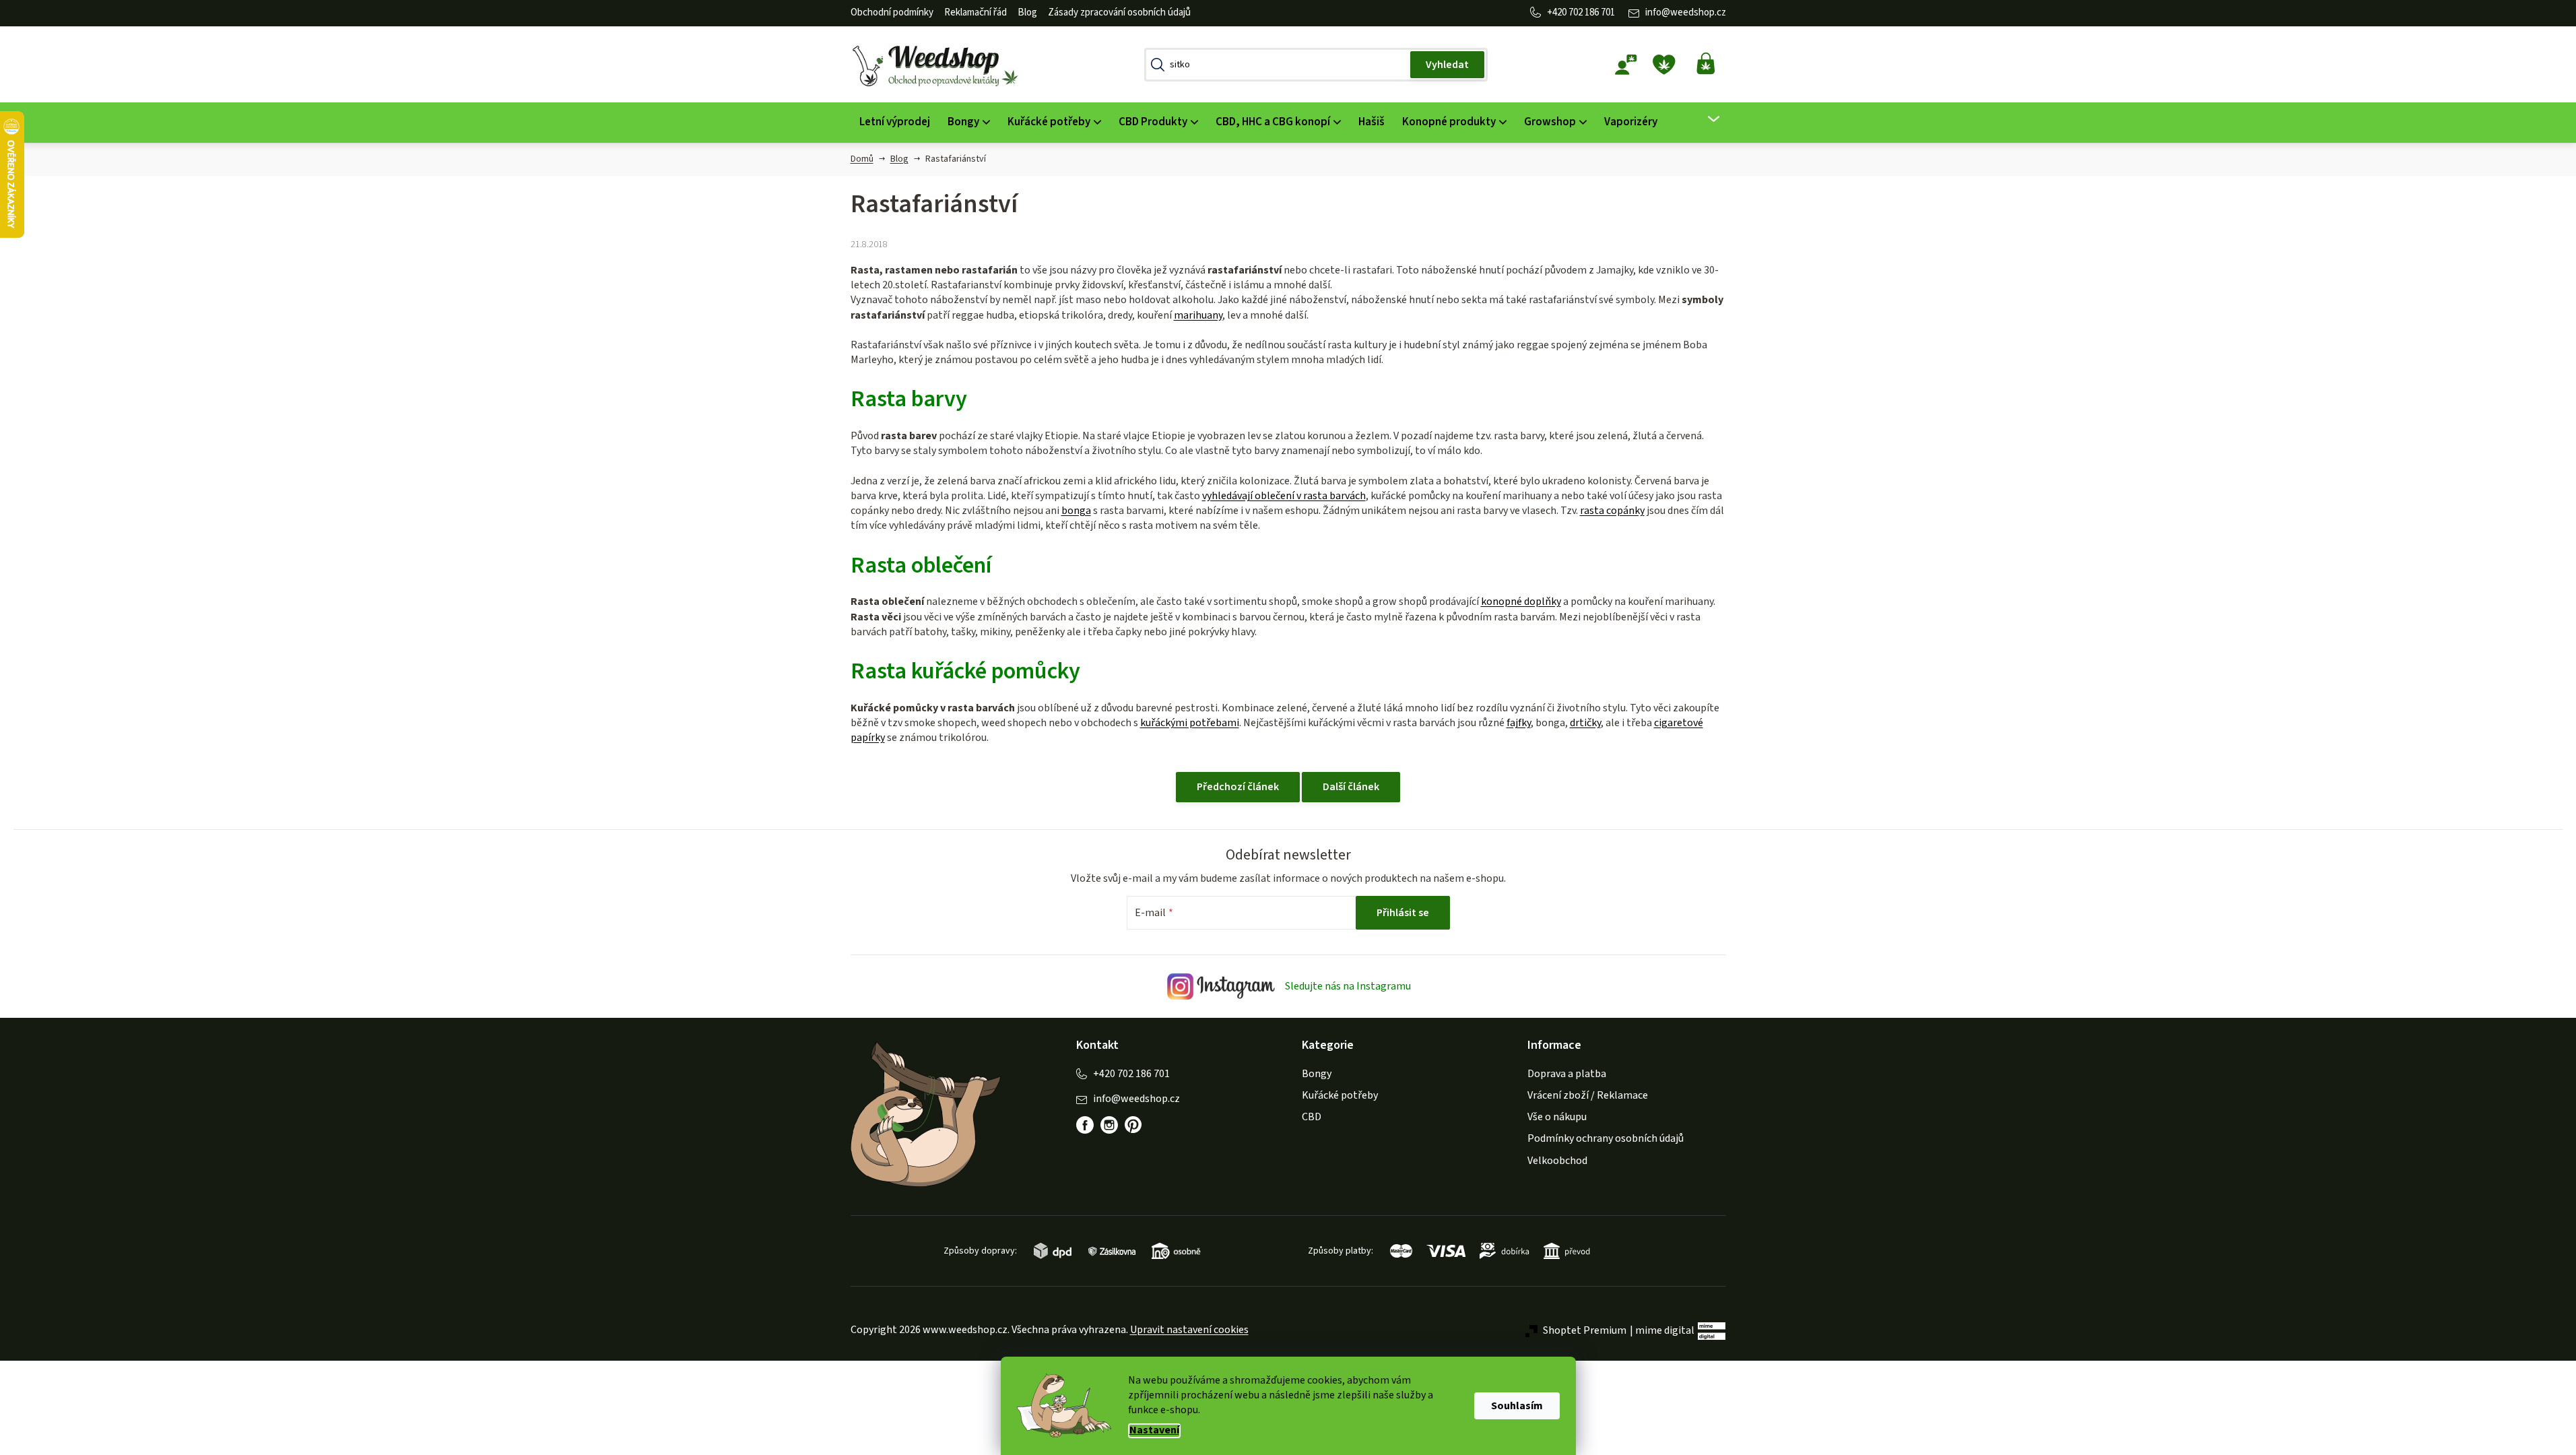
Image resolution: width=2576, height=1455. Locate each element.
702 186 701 (1592, 12)
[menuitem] (895, 122)
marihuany (1198, 315)
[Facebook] (1085, 1125)
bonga (1076, 511)
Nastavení (1154, 1430)
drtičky (1585, 723)
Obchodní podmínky (892, 12)
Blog (1027, 12)
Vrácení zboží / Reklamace (1588, 1095)
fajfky (1519, 723)
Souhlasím (1517, 1406)
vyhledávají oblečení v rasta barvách (1284, 496)
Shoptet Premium (1585, 1330)
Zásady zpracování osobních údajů (1119, 12)
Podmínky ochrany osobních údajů (1606, 1138)
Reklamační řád (976, 12)
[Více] (1705, 119)
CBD (1312, 1117)
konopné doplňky (1521, 602)
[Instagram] (1109, 1125)
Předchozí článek (1238, 787)
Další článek (1351, 787)
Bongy (1317, 1074)
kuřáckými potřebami (1190, 723)
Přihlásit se (1403, 913)
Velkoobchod (1557, 1161)
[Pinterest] (1133, 1125)
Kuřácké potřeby (1340, 1095)
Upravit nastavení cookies (1189, 1330)
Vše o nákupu (1557, 1117)
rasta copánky (1612, 511)
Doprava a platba (1567, 1074)
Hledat (1447, 65)
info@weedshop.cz (1686, 12)
